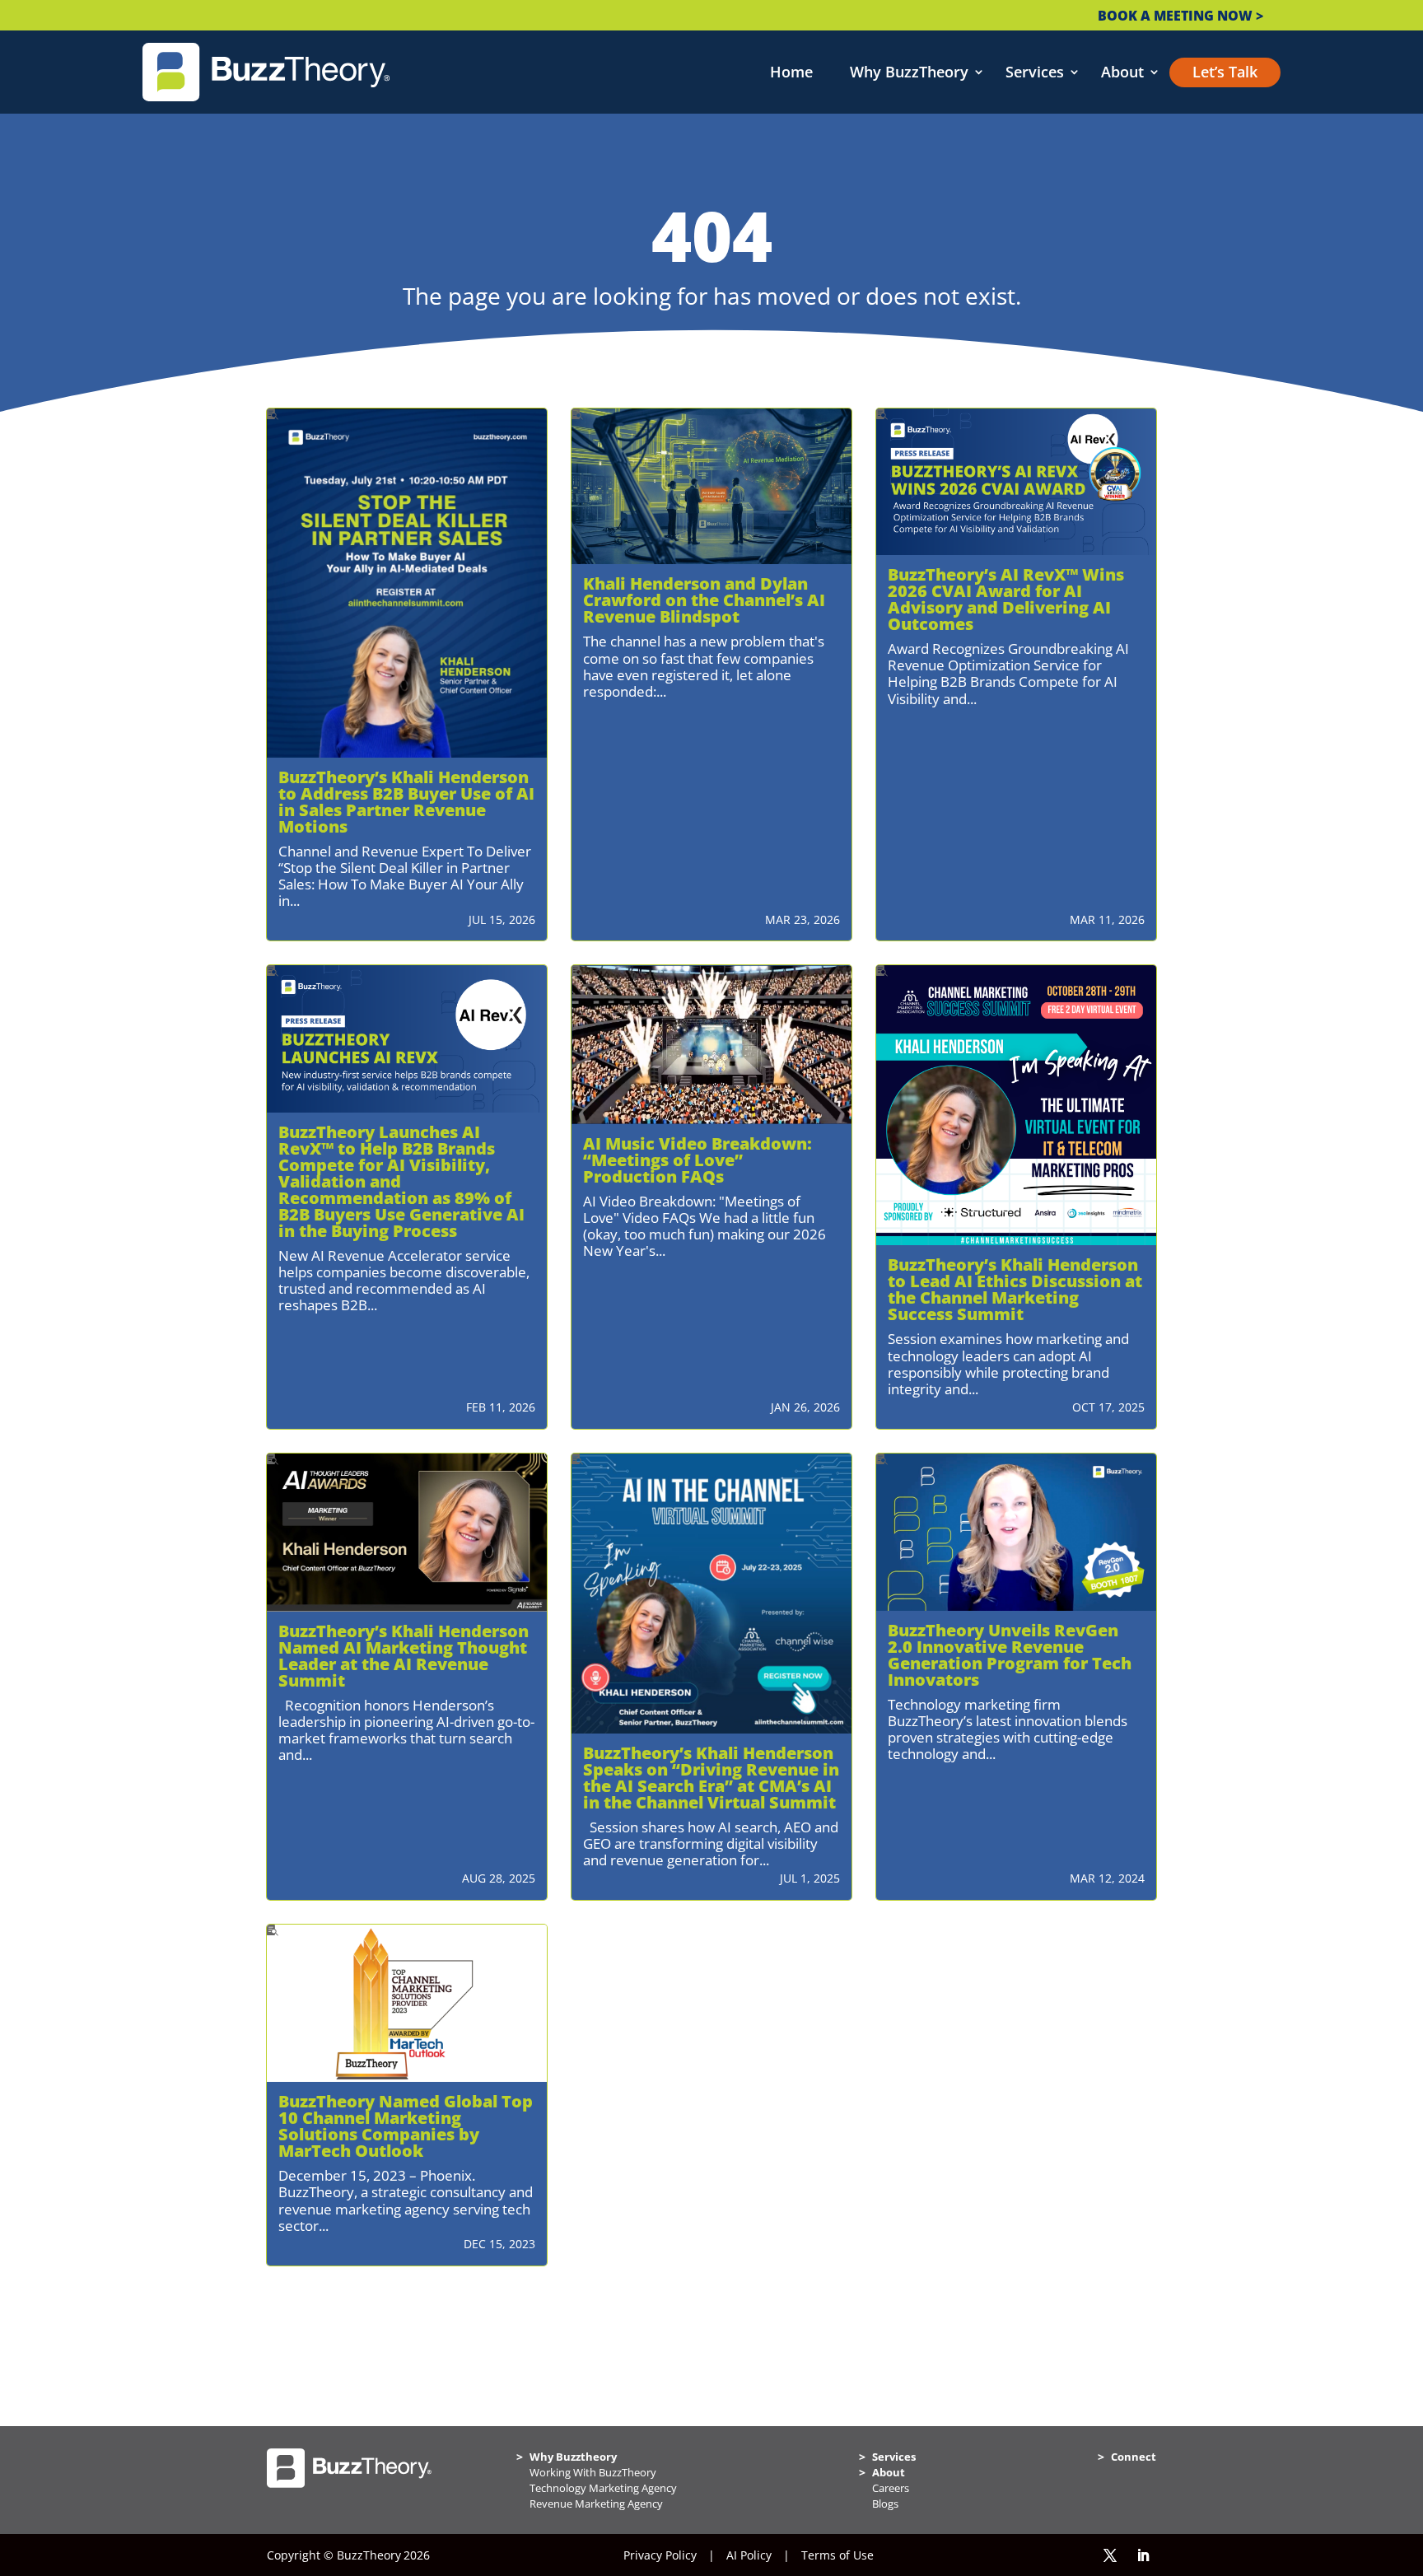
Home (791, 72)
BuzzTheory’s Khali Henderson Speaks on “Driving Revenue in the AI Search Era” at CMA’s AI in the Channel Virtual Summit (711, 1778)
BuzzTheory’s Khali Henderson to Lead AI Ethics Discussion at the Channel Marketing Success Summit (1015, 1289)
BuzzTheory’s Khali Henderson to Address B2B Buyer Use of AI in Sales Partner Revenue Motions (406, 802)
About (1122, 72)
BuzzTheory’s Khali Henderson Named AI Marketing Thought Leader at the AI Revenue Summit (404, 1656)
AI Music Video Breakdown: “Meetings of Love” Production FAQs (698, 1160)
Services (1035, 72)
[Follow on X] (1110, 2555)
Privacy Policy (660, 2555)
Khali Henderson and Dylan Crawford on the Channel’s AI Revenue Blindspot (704, 600)
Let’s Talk (1225, 72)
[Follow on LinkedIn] (1143, 2555)
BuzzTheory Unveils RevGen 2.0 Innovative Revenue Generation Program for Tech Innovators (1010, 1655)
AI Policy (749, 2555)
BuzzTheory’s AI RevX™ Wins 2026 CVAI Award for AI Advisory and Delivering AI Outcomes (1006, 599)
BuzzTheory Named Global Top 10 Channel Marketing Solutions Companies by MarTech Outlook (406, 2126)
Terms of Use (837, 2555)
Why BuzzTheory (909, 72)
